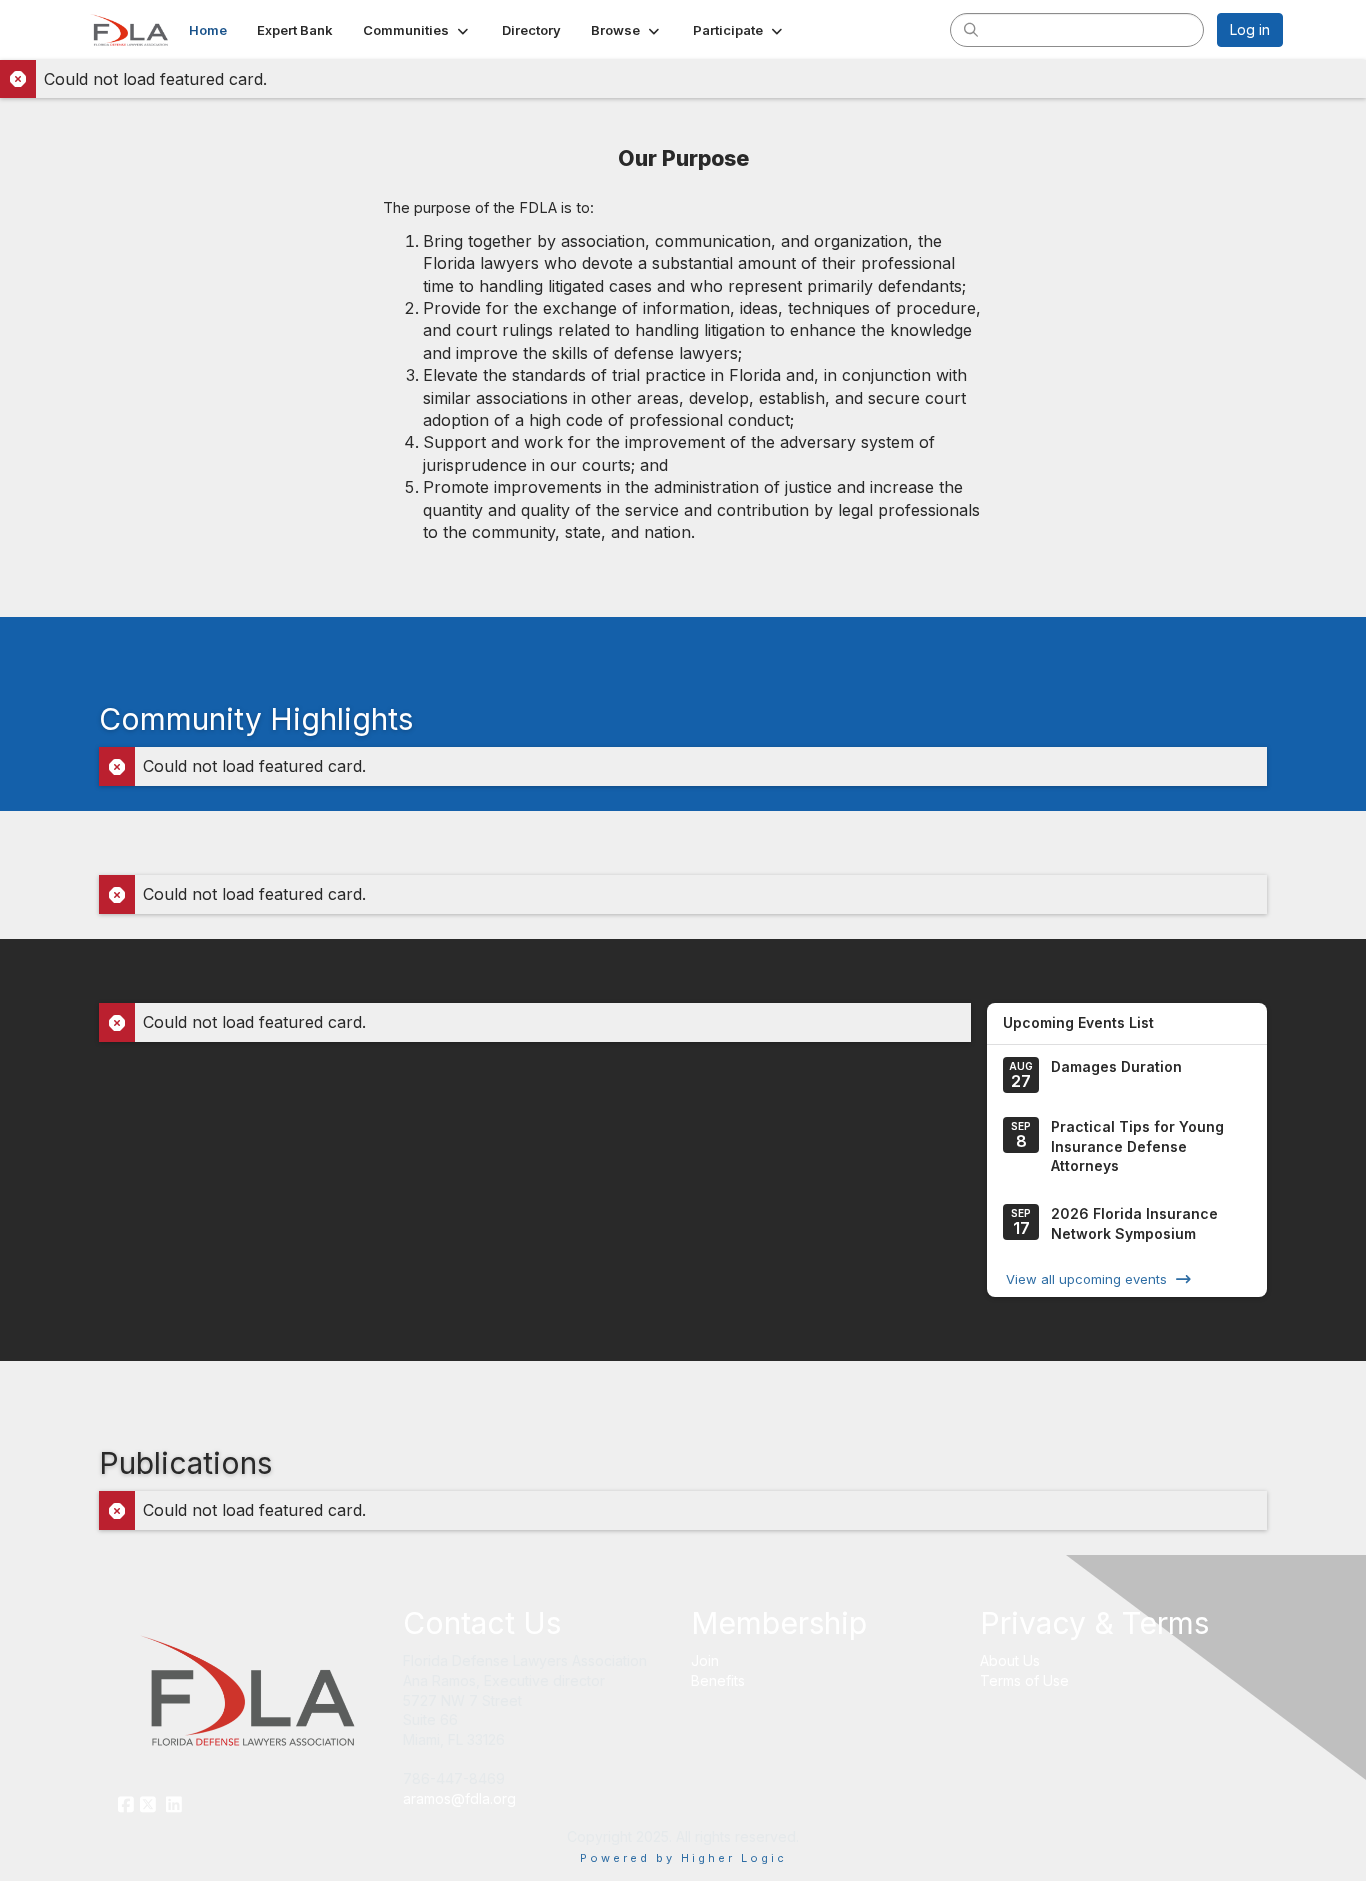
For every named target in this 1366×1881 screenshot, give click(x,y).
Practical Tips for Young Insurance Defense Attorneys (1137, 1146)
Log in (1250, 29)
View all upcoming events (1086, 1279)
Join (705, 1660)
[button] (417, 30)
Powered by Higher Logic (683, 1858)
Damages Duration (1116, 1066)
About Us (1010, 1660)
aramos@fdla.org (459, 1798)
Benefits (718, 1680)
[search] (971, 29)
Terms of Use (1024, 1680)
